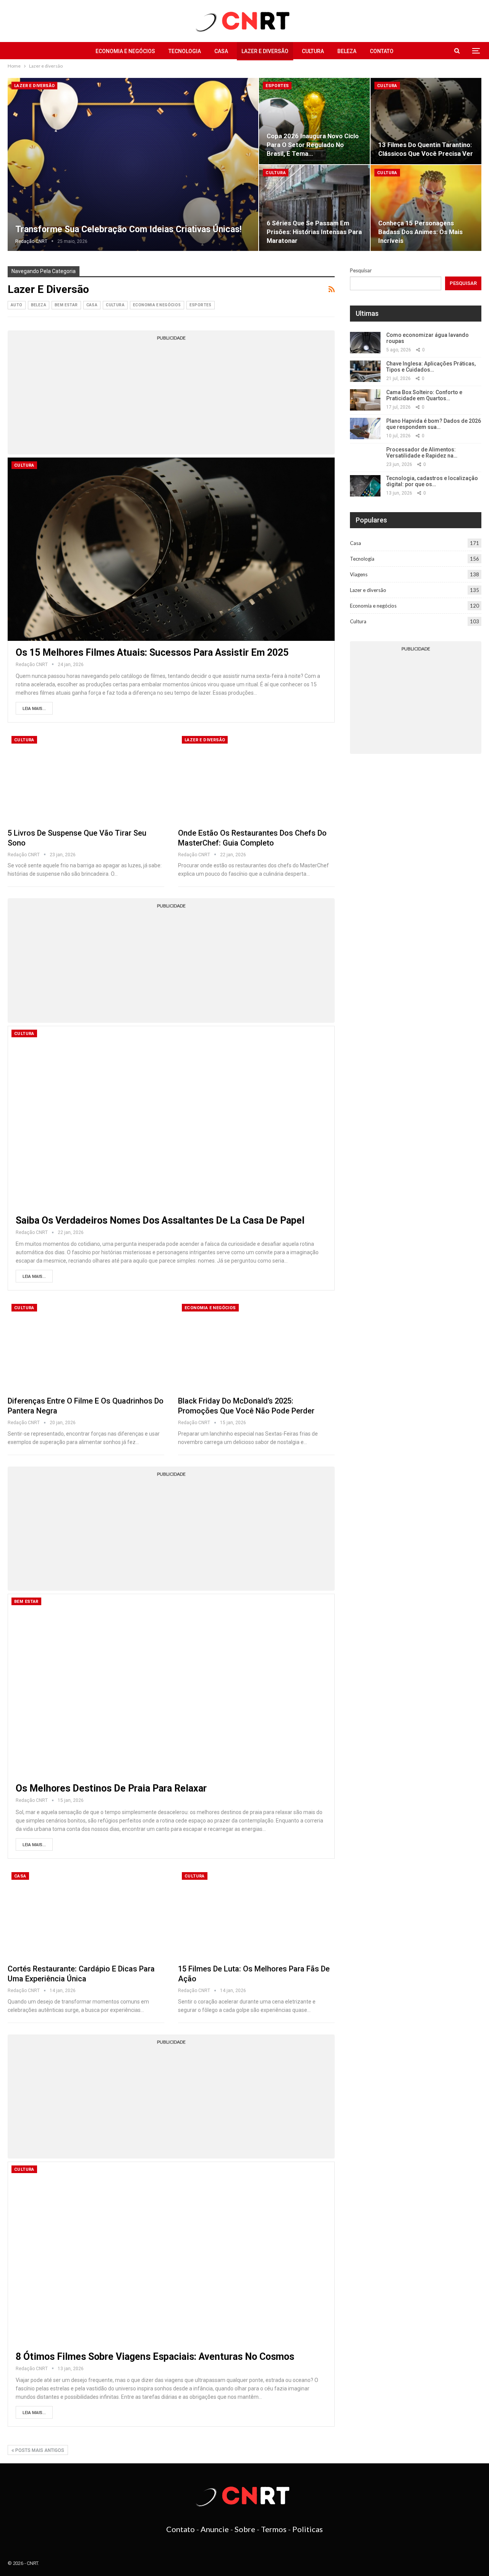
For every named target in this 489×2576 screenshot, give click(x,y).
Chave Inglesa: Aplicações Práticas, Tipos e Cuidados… (431, 367)
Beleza (347, 51)
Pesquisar (361, 270)
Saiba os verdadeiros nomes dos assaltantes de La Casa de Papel (160, 1220)
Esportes (277, 86)
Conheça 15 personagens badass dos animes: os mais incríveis (420, 232)
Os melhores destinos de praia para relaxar (111, 1788)
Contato (382, 51)
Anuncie (215, 2529)
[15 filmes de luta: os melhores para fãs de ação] (256, 1914)
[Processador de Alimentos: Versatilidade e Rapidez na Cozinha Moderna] (365, 457)
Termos (274, 2529)
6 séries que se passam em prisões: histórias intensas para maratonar (314, 232)
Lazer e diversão (265, 51)
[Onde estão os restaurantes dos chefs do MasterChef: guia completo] (256, 778)
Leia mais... (34, 709)
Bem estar (66, 305)
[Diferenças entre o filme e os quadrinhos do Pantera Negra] (86, 1345)
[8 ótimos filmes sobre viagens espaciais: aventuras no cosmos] (171, 2253)
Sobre (245, 2529)
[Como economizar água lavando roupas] (365, 343)
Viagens (359, 574)
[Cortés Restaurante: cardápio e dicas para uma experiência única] (86, 1914)
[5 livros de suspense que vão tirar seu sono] (86, 778)
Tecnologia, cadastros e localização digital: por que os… (432, 481)
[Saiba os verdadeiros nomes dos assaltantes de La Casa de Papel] (171, 1117)
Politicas (308, 2529)
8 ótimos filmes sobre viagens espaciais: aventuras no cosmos (155, 2357)
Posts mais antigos (39, 2450)
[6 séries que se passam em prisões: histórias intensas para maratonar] (314, 208)
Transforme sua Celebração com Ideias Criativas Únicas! (128, 229)
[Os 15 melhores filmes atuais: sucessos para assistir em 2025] (171, 549)
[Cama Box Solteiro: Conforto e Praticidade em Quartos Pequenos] (365, 400)
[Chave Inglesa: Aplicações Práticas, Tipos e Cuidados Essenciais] (365, 371)
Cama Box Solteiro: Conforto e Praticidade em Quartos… (424, 395)
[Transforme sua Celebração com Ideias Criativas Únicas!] (133, 164)
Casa (221, 51)
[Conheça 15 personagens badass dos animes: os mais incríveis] (426, 208)
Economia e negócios (125, 51)
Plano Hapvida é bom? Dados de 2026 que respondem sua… (434, 424)
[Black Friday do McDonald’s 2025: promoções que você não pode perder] (256, 1345)
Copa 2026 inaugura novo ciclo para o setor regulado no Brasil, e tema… (313, 145)
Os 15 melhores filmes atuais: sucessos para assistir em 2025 (152, 652)
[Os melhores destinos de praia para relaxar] (171, 1685)
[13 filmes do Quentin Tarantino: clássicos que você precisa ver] (426, 121)
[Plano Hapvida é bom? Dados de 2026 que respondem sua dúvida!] (365, 429)
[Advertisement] (171, 397)
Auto (17, 305)
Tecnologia (185, 51)
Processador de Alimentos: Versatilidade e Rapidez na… (422, 453)
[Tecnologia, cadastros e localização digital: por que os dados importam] (365, 486)
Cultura (313, 51)
